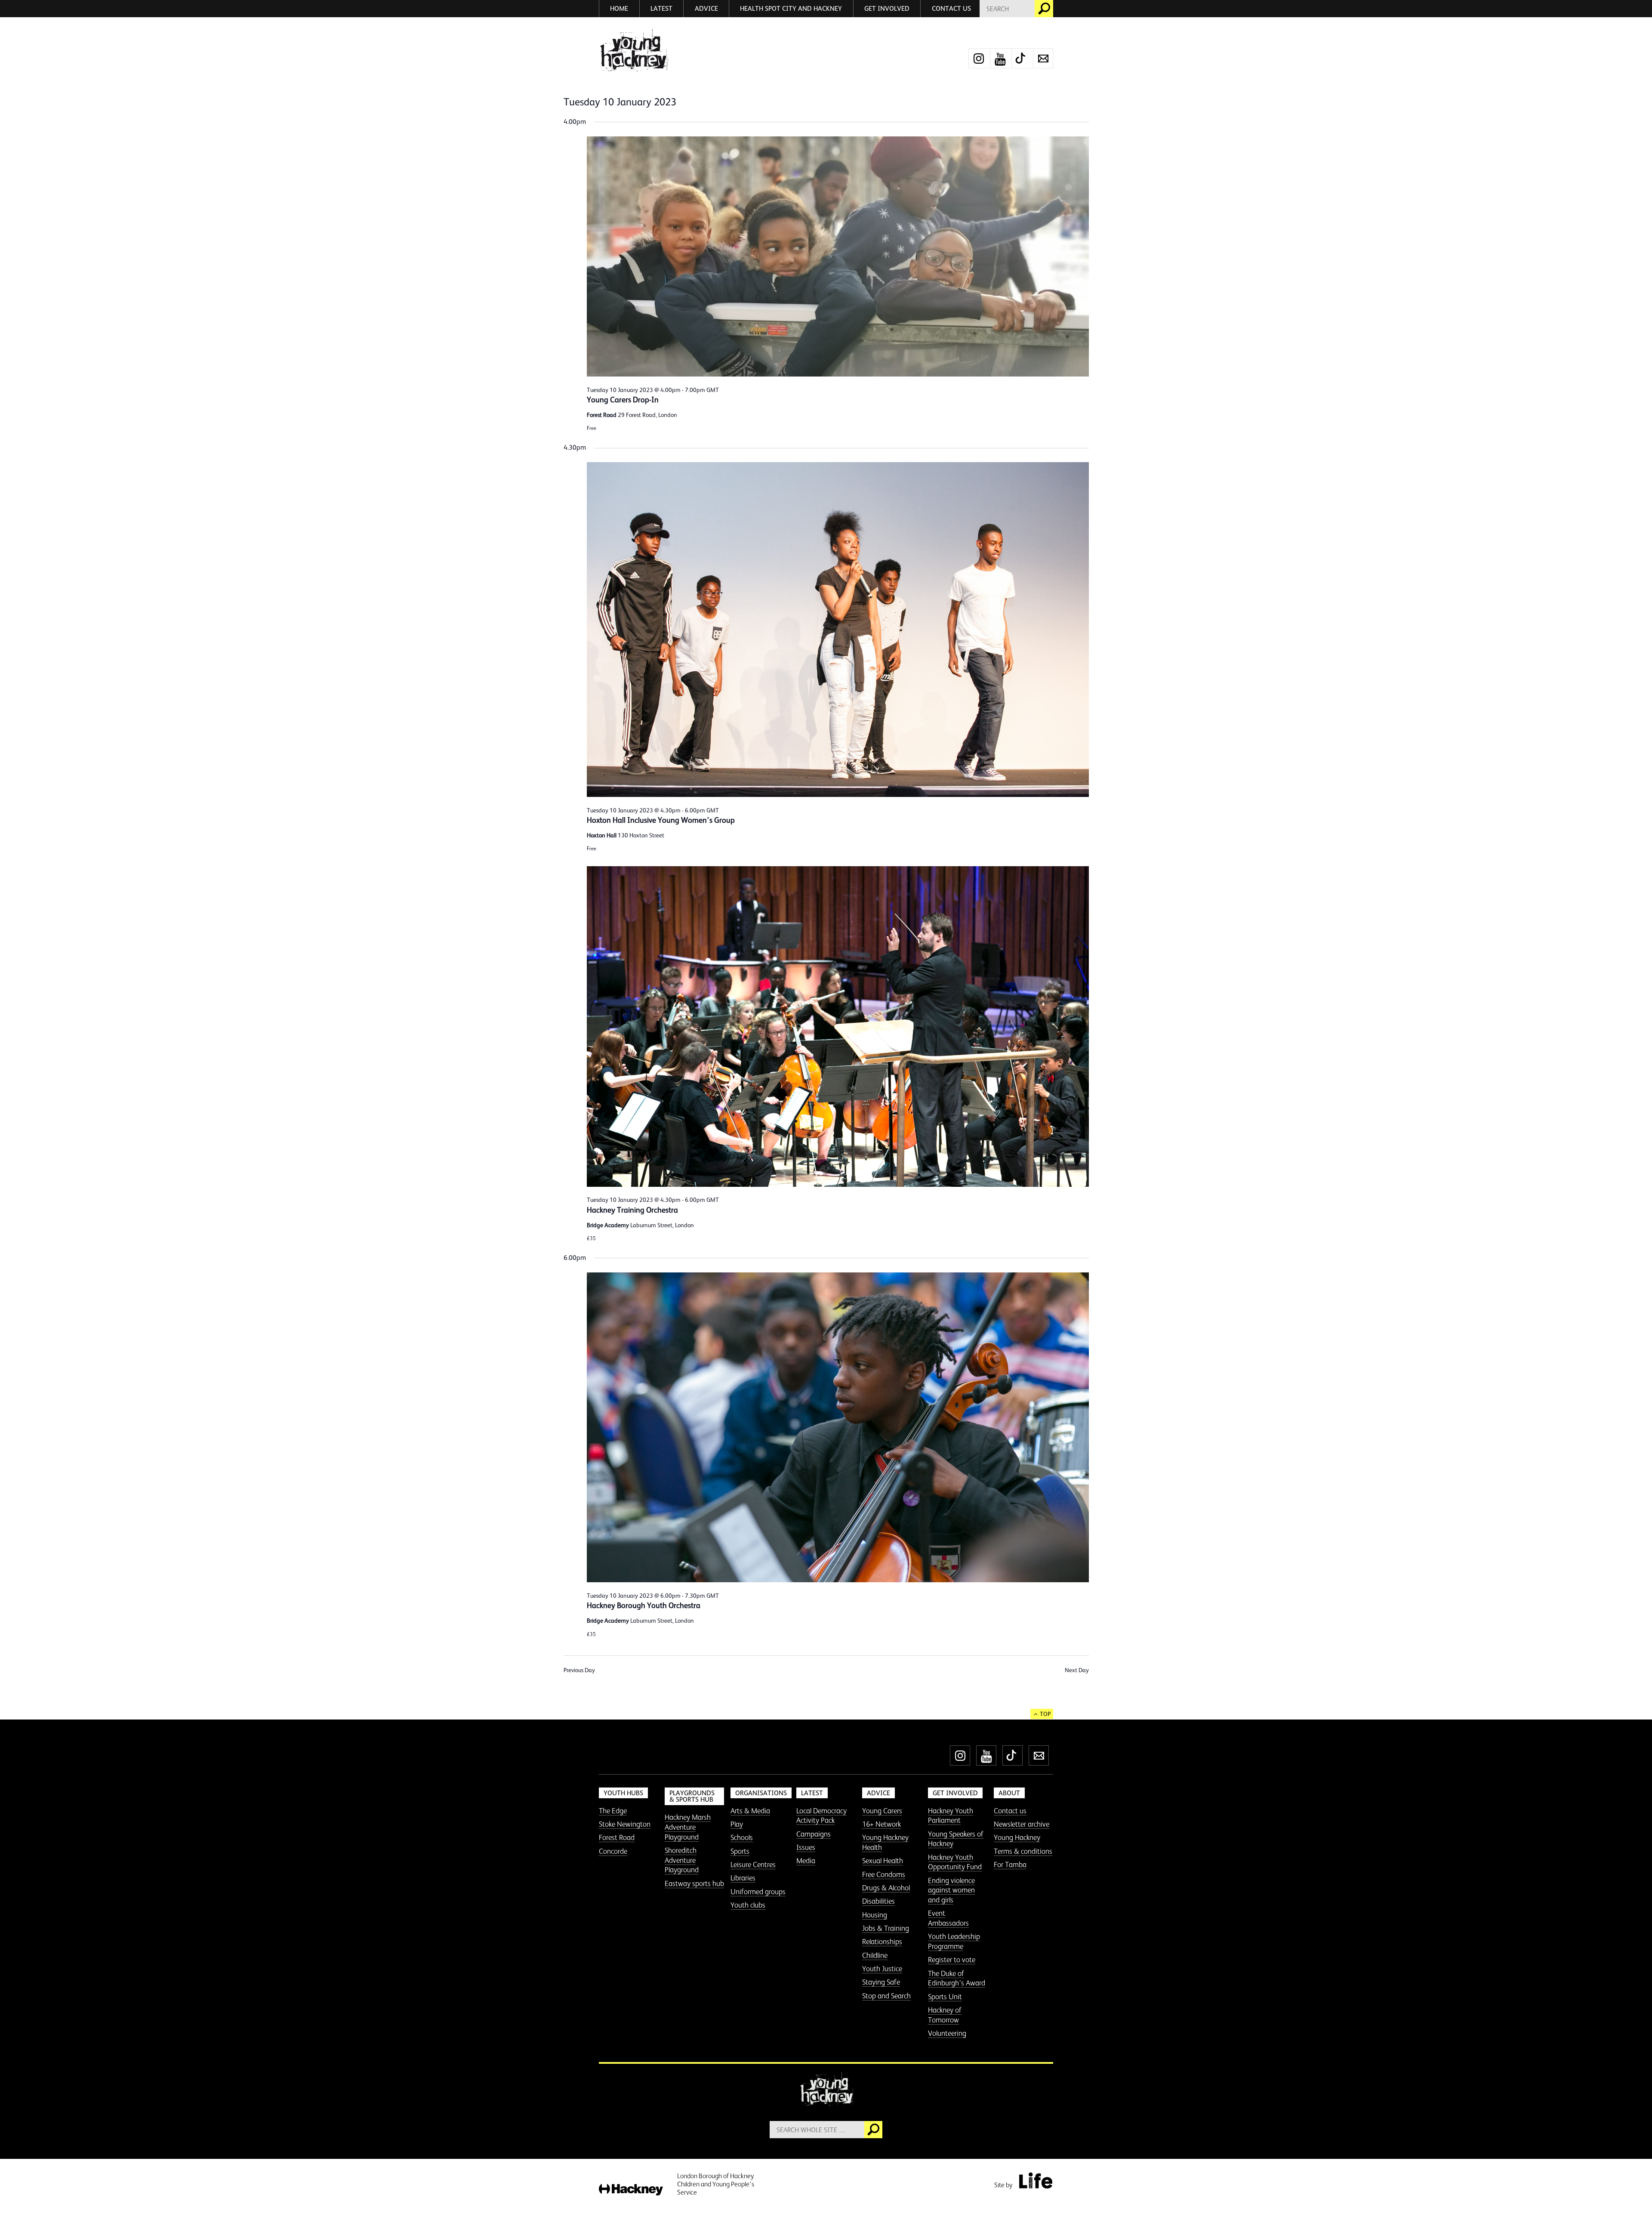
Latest (661, 8)
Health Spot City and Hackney (791, 8)
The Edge (613, 1811)
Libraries (743, 1878)
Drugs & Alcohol (886, 1888)
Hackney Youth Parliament (951, 1816)
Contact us (951, 8)
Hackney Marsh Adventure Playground (688, 1827)
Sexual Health (883, 1861)
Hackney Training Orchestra (632, 1210)
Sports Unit (945, 1997)
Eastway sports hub (694, 1883)
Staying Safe (881, 1982)
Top (1045, 1714)
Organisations (761, 1793)
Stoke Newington (625, 1824)
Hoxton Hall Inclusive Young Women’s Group (661, 820)
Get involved (887, 8)
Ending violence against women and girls (951, 1890)
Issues (806, 1847)
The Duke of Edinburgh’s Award (957, 1978)
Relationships (882, 1942)
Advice (706, 8)
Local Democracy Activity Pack (821, 1816)
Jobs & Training (886, 1928)
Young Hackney (1017, 1837)
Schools (742, 1837)
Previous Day (579, 1670)
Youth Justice (882, 1969)
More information (633, 51)
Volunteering (947, 2033)
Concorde (613, 1851)
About (1009, 1793)
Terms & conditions (1023, 1851)
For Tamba (1010, 1865)
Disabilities (878, 1901)
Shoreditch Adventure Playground (682, 1860)
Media (806, 1861)
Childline (875, 1955)
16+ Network (881, 1824)
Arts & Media (750, 1811)
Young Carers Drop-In (623, 400)
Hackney (631, 2190)
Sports (740, 1851)
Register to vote (952, 1960)
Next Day (1077, 1670)
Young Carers (882, 1811)
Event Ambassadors (948, 1918)
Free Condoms (884, 1874)
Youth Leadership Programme (954, 1941)
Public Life (1036, 2180)
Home (619, 8)
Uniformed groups (758, 1892)
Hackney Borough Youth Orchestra (644, 1605)
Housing (875, 1915)
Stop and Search (886, 1996)
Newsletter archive (1022, 1824)
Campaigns (814, 1834)
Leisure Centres (753, 1865)
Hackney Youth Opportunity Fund (955, 1862)
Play (737, 1824)
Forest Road (617, 1837)
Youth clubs (748, 1905)
